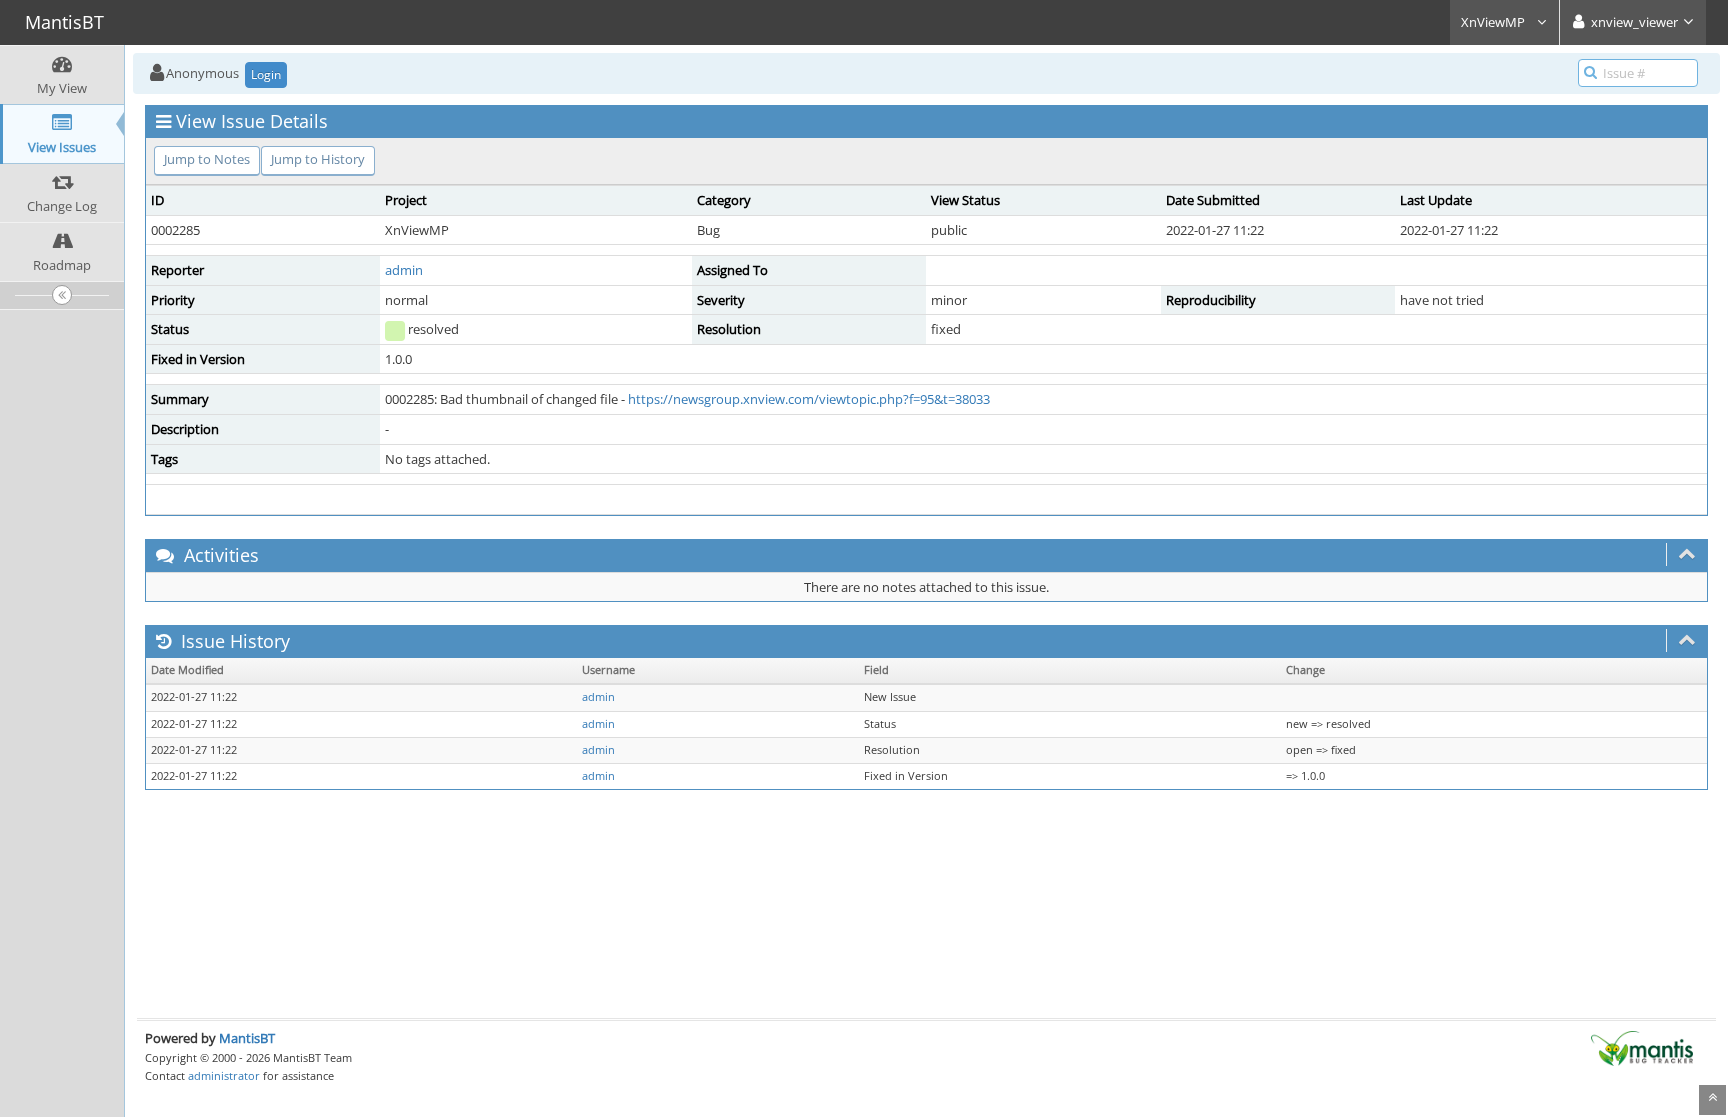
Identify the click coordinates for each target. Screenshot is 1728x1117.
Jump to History (318, 159)
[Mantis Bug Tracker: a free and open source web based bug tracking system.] (1642, 1047)
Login (266, 74)
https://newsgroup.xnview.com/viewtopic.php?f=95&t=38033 (809, 399)
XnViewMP (1494, 22)
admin (404, 270)
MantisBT (247, 1038)
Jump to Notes (207, 159)
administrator (224, 1075)
